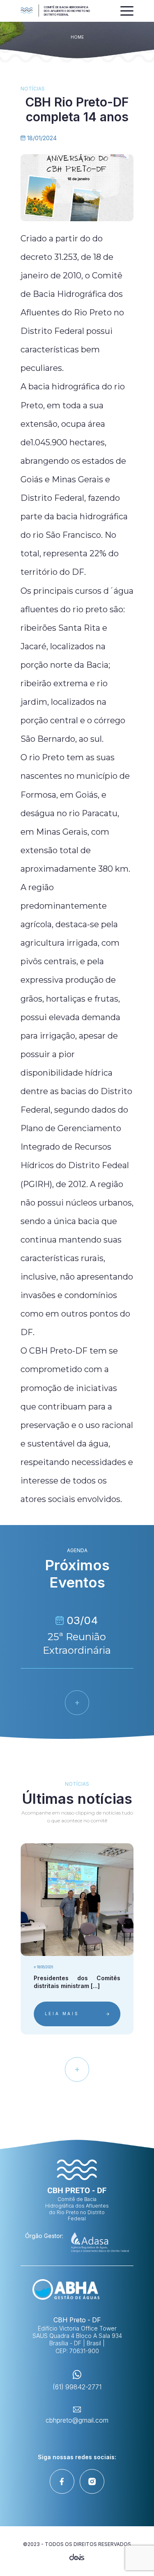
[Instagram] (92, 2481)
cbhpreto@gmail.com (77, 2420)
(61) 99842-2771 (77, 2387)
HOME (77, 37)
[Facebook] (62, 2481)
